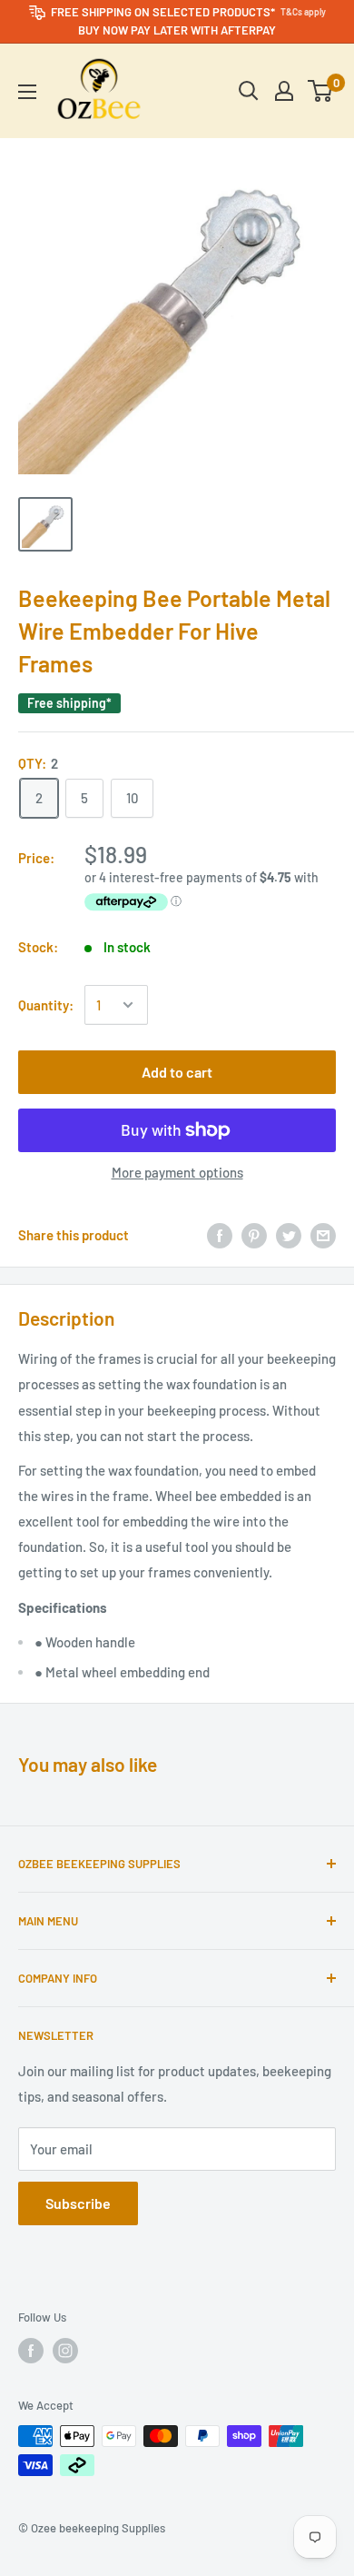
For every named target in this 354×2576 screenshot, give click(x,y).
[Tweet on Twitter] (289, 1235)
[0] (321, 91)
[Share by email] (323, 1235)
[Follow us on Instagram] (65, 2351)
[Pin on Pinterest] (254, 1235)
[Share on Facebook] (220, 1235)
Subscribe (78, 2203)
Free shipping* (69, 703)
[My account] (284, 91)
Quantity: (46, 1005)
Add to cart (177, 1072)
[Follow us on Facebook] (31, 2351)
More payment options (177, 1172)
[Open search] (249, 91)
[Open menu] (27, 92)
